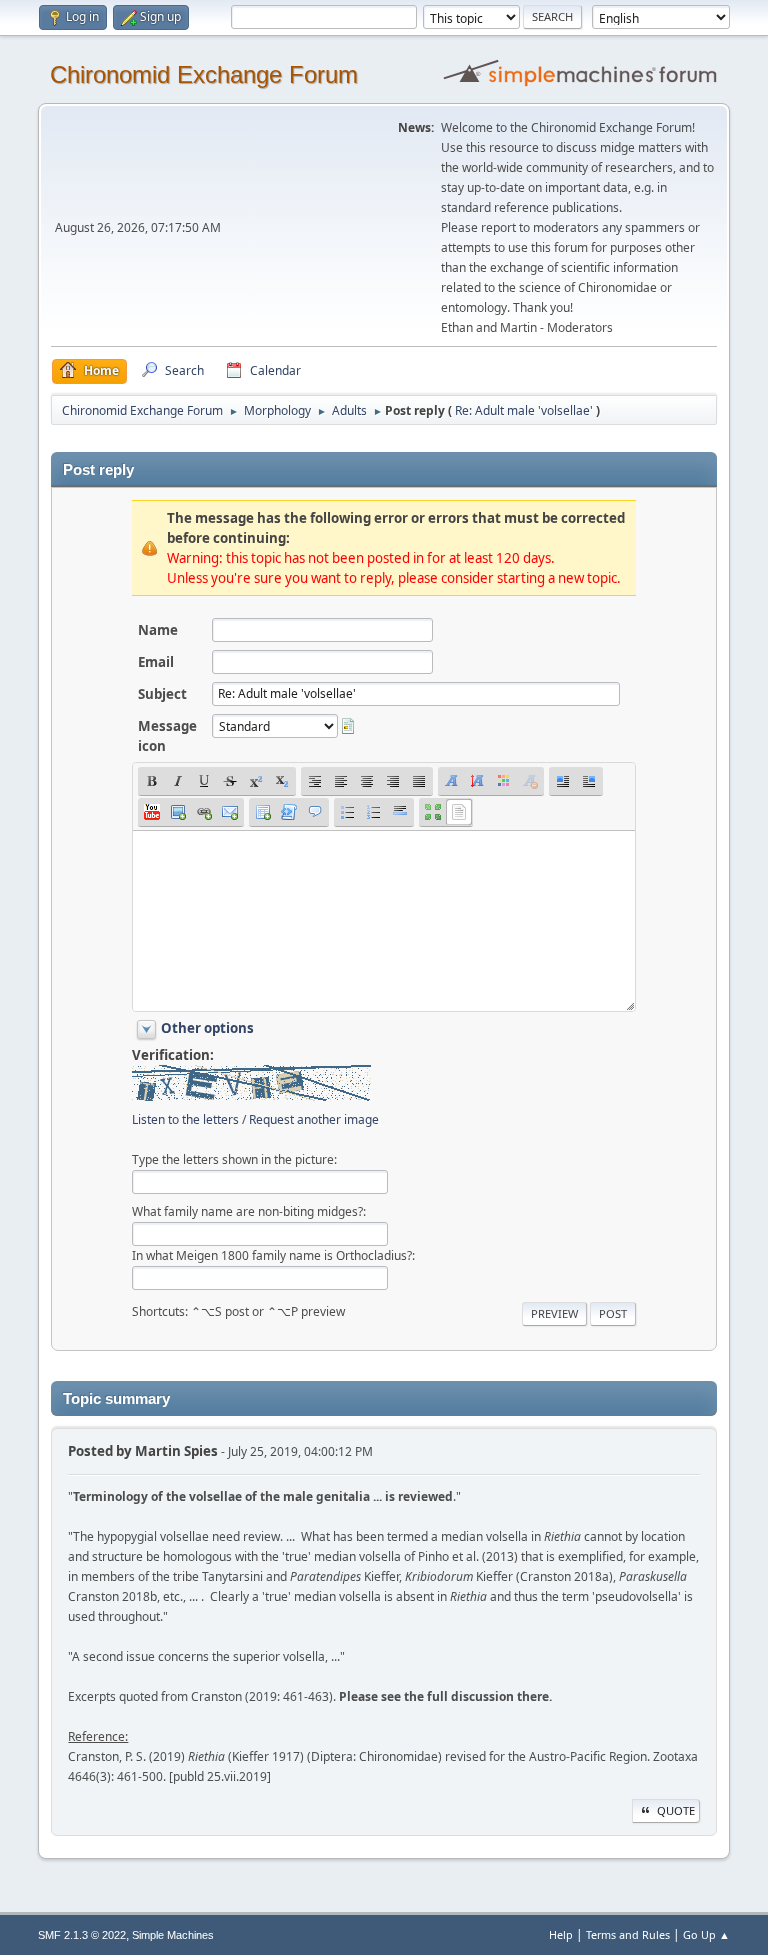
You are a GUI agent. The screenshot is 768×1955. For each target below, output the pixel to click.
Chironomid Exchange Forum (204, 74)
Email (156, 662)
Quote (676, 1810)
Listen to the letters (185, 1119)
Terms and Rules (628, 1934)
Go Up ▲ (706, 1934)
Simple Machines (173, 1935)
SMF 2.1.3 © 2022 (82, 1935)
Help (561, 1934)
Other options (207, 1028)
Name (158, 630)
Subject (162, 694)
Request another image (314, 1119)
